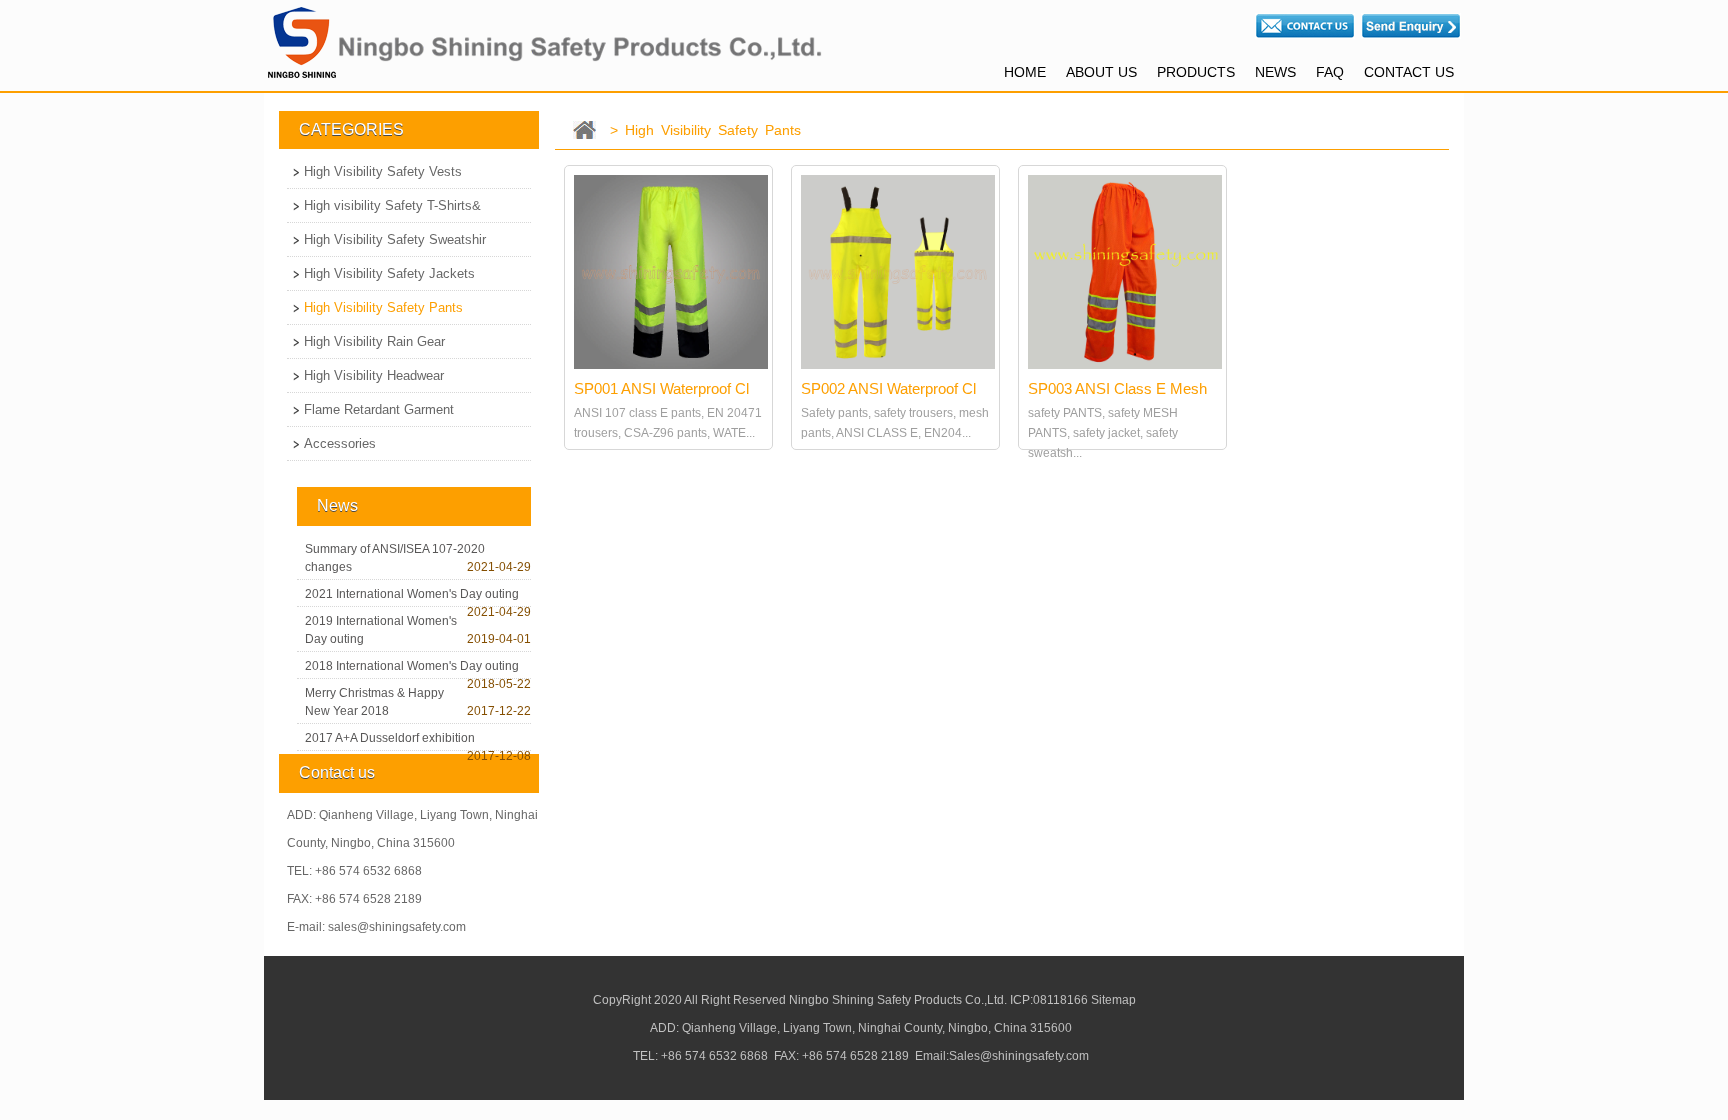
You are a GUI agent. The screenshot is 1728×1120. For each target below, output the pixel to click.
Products (1196, 72)
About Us (1101, 72)
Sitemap (1113, 1000)
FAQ (1330, 72)
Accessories (340, 443)
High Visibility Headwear (374, 375)
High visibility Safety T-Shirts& (392, 205)
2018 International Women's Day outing (412, 666)
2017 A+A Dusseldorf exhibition (390, 738)
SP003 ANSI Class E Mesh (1117, 388)
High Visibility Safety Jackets (389, 273)
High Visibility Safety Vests (383, 171)
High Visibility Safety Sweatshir (395, 239)
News (1275, 72)
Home (1025, 72)
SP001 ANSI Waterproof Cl (661, 388)
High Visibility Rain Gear (374, 341)
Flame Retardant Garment (379, 409)
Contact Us (1409, 72)
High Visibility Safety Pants (383, 307)
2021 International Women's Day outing (412, 594)
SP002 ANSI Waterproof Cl (888, 388)
